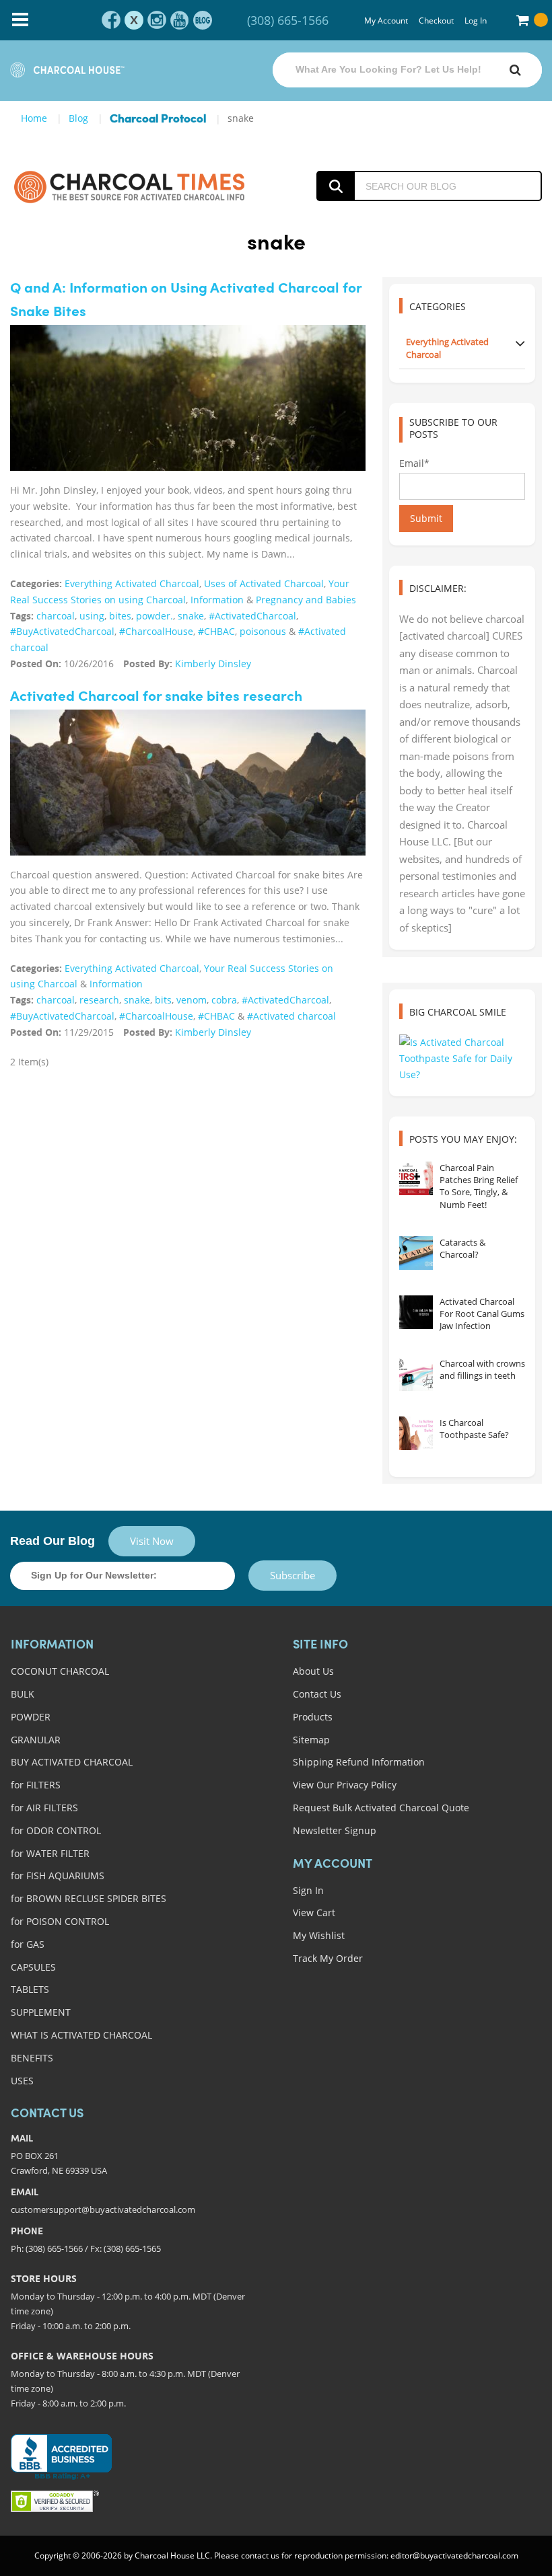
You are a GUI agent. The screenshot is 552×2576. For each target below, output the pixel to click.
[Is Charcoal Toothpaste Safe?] (416, 1433)
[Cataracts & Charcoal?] (416, 1253)
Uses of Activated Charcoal (264, 583)
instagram (157, 20)
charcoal (56, 616)
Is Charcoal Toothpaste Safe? (474, 1429)
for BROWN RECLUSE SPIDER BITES (89, 1898)
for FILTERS (36, 1785)
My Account (386, 21)
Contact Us (317, 1694)
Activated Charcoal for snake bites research (156, 697)
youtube (180, 20)
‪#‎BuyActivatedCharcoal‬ (62, 631)
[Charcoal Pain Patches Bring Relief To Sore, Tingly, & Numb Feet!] (416, 1178)
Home (34, 118)
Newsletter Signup (335, 1830)
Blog (78, 118)
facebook (111, 20)
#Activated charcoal (291, 1016)
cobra (224, 1000)
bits (163, 1000)
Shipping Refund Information (359, 1762)
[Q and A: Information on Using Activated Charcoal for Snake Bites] (188, 398)
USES (22, 2081)
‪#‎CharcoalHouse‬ (156, 631)
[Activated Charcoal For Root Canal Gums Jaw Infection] (416, 1312)
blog (203, 20)
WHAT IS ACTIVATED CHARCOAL (81, 2035)
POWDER (31, 1717)
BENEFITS (32, 2058)
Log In (476, 21)
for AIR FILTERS (44, 1808)
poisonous (263, 631)
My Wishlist (319, 1935)
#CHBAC (216, 631)
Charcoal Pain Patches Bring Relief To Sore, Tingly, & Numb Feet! (479, 1186)
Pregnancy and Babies (306, 600)
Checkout (436, 21)
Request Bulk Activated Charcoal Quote (381, 1808)
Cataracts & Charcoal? (462, 1248)
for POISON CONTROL (60, 1921)
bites (120, 616)
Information (217, 600)
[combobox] (407, 70)
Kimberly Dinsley (213, 664)
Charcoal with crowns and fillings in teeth (482, 1369)
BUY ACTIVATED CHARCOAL (72, 1762)
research (99, 1000)
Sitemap (311, 1740)
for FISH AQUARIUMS (58, 1876)
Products (313, 1717)
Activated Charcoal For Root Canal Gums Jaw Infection (482, 1314)
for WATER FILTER (50, 1853)
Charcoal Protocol (158, 119)
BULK (23, 1694)
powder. (154, 616)
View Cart (314, 1912)
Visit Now (152, 1541)
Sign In (308, 1890)
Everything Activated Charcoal (132, 583)
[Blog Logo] (130, 186)
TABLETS (30, 1989)
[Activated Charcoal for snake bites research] (188, 783)
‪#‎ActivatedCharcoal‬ (252, 616)
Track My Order (328, 1958)
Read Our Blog (53, 1541)
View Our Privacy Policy (345, 1785)
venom (192, 1000)
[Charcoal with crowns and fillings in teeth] (416, 1374)
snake (191, 616)
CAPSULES (33, 1967)
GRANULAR (36, 1740)
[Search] (515, 70)
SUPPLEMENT (41, 2012)
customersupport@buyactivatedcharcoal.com (103, 2209)
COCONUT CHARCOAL (60, 1671)
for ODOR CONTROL (56, 1830)
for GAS (28, 1944)
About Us (313, 1671)
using (92, 616)
